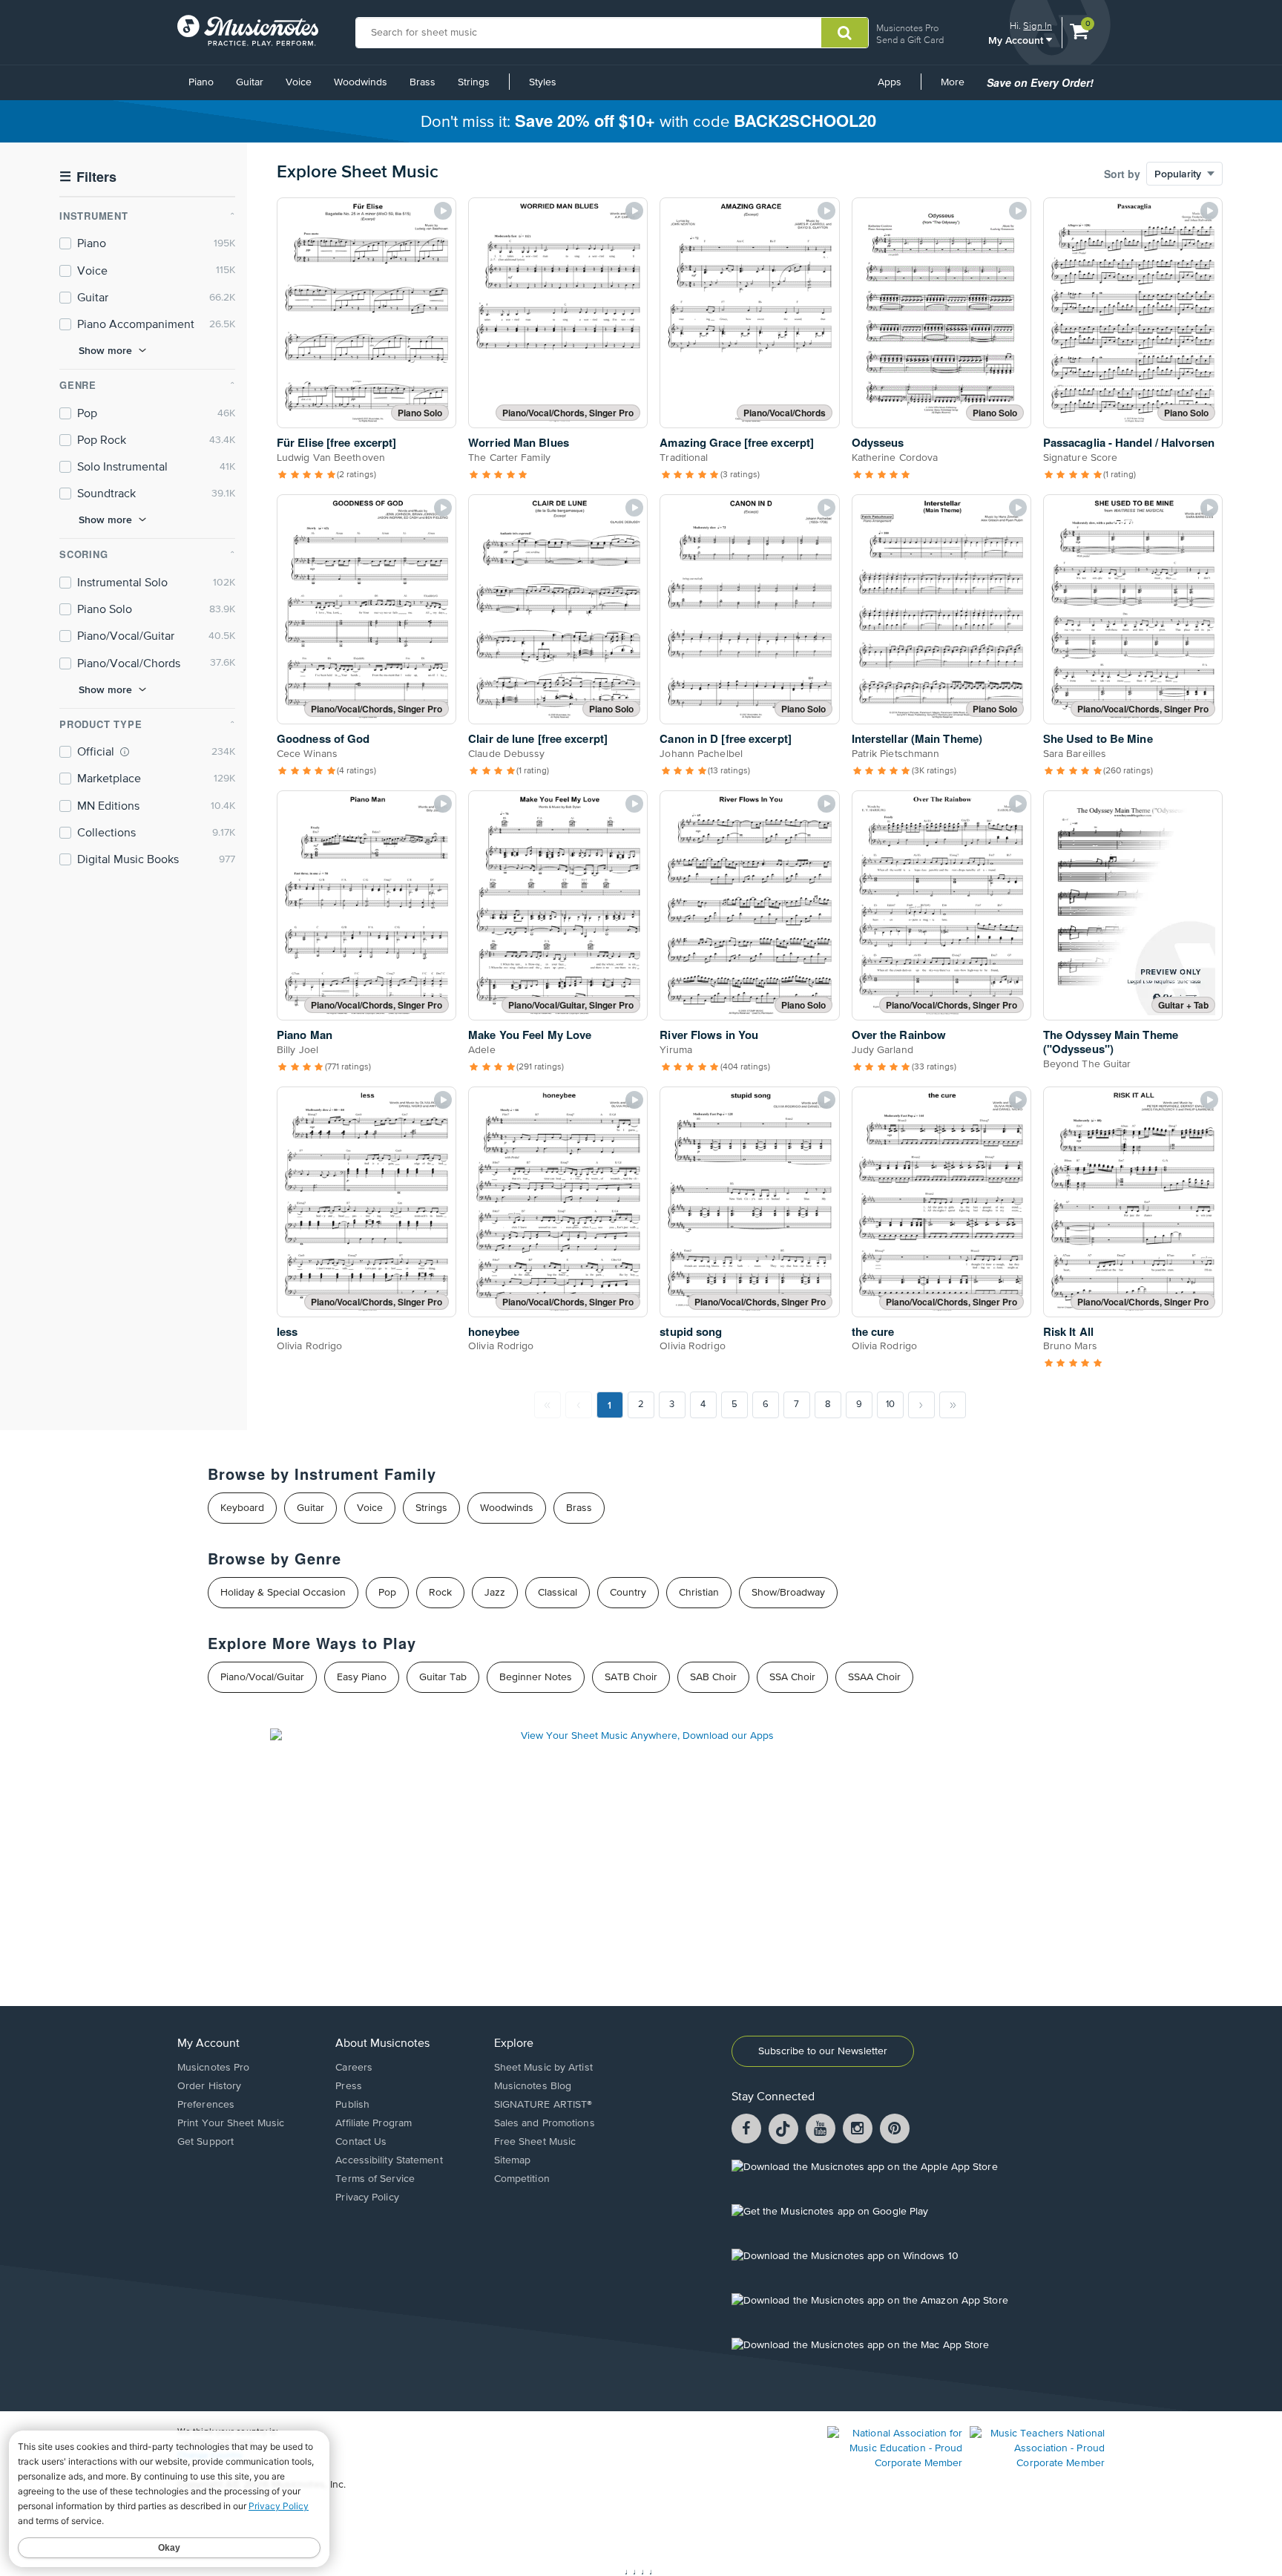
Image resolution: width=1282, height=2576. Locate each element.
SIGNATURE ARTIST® (543, 2105)
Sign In (1038, 26)
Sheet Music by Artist (543, 2068)
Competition (522, 2179)
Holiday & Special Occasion (283, 1593)
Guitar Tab (443, 1677)
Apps (890, 82)
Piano (201, 82)
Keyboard (242, 1508)
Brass (423, 82)
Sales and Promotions (545, 2123)
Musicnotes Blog (533, 2086)
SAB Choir (713, 1677)
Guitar (250, 82)
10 (890, 1405)
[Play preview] (443, 211)
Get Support (206, 2142)
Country (628, 1593)
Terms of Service (375, 2179)
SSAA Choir (874, 1677)
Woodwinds (361, 82)
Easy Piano (362, 1677)
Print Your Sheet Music (231, 2123)
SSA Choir (792, 1677)
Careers (354, 2068)
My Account (1017, 40)
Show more (105, 350)
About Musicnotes (382, 2044)
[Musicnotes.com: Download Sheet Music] (248, 30)
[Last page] (953, 1405)
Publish (352, 2105)
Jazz (495, 1593)
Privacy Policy (367, 2198)
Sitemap (513, 2160)
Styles (543, 82)
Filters (88, 177)
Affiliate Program (374, 2123)
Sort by (1122, 174)
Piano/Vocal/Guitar (262, 1677)
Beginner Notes (536, 1677)
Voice (299, 82)
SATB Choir (631, 1677)
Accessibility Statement (389, 2160)
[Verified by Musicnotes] (125, 752)
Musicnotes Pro (907, 28)
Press (349, 2086)
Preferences (206, 2105)
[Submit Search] (845, 33)
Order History (209, 2086)
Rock (440, 1593)
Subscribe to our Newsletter (823, 2051)
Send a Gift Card (910, 40)
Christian (699, 1593)
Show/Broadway (788, 1593)
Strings (474, 82)
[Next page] (921, 1405)
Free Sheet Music (535, 2142)
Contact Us (361, 2142)
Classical (558, 1593)
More (958, 88)
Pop (387, 1593)
